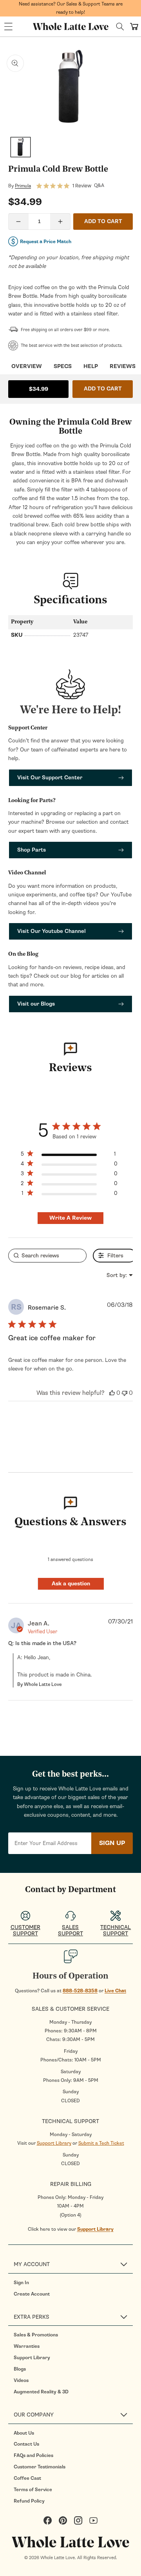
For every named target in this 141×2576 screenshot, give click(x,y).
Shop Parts (32, 850)
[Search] (120, 27)
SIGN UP (112, 1843)
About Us (24, 2433)
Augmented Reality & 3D (41, 2392)
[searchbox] (47, 1256)
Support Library (54, 2143)
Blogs (20, 2369)
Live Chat (115, 1991)
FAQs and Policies (33, 2455)
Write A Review (70, 1218)
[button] (8, 27)
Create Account (32, 2294)
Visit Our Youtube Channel (52, 931)
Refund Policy (29, 2501)
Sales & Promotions (36, 2335)
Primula (23, 186)
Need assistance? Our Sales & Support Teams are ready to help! (71, 8)
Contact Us (26, 2444)
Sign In (21, 2283)
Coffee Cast (27, 2478)
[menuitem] (73, 2283)
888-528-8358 (80, 1991)
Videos (21, 2380)
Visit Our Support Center (50, 778)
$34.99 (39, 389)
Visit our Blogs (36, 1004)
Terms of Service (33, 2490)
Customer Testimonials (40, 2467)
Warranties (27, 2346)
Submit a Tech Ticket (101, 2143)
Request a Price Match (46, 242)
